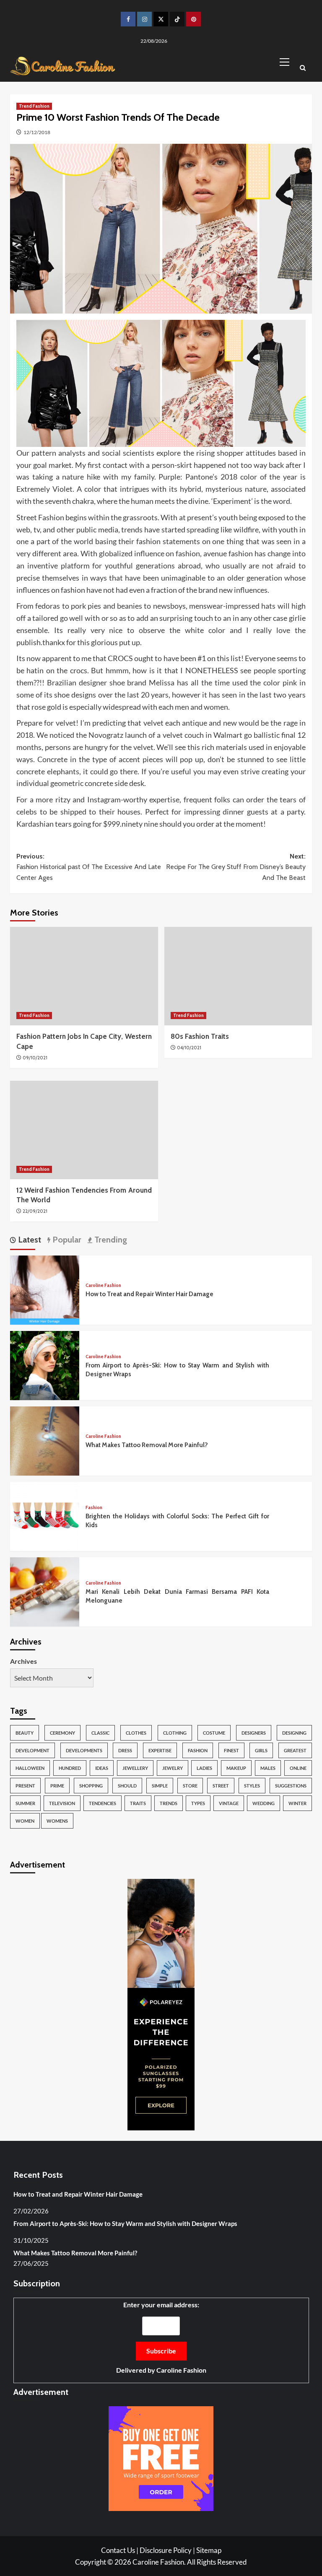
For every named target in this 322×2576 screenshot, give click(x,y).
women (25, 1821)
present (25, 1786)
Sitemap (209, 2550)
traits (138, 1803)
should (127, 1786)
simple (160, 1786)
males (268, 1768)
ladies (204, 1768)
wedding (264, 1803)
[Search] (303, 69)
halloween (30, 1768)
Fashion (94, 1508)
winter (297, 1803)
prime (57, 1786)
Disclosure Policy (166, 2550)
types (198, 1803)
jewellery (135, 1768)
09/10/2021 (35, 1058)
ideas (102, 1768)
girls (261, 1750)
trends (169, 1803)
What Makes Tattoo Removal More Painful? (147, 1445)
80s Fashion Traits (200, 1036)
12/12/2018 (37, 132)
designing (294, 1733)
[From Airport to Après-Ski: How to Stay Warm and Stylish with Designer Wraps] (45, 1364)
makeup (236, 1768)
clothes (136, 1733)
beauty (25, 1733)
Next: (236, 867)
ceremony (62, 1733)
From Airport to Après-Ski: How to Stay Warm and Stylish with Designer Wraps (125, 2223)
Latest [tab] (29, 1240)
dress (125, 1750)
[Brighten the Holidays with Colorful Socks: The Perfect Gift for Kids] (45, 1515)
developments (84, 1750)
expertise (160, 1750)
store (190, 1786)
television (62, 1803)
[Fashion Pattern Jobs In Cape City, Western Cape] (84, 976)
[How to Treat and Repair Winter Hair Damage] (45, 1289)
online (298, 1768)
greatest (295, 1750)
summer (25, 1803)
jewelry (173, 1768)
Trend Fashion (34, 106)
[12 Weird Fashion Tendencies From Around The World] (84, 1130)
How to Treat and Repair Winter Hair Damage (149, 1294)
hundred (70, 1768)
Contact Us (118, 2550)
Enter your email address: (161, 2337)
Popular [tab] (66, 1240)
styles (252, 1786)
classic (100, 1733)
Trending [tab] (110, 1240)
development (32, 1750)
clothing (175, 1733)
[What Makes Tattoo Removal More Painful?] (45, 1440)
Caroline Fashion (103, 1285)
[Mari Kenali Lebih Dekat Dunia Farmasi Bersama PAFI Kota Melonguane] (45, 1591)
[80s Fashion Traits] (238, 976)
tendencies (103, 1803)
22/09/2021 (35, 1211)
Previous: (89, 867)
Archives (23, 1661)
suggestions (291, 1786)
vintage (229, 1803)
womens (57, 1821)
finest (231, 1750)
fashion (198, 1750)
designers (254, 1733)
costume (214, 1733)
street (221, 1786)
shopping (91, 1786)
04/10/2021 (189, 1048)
